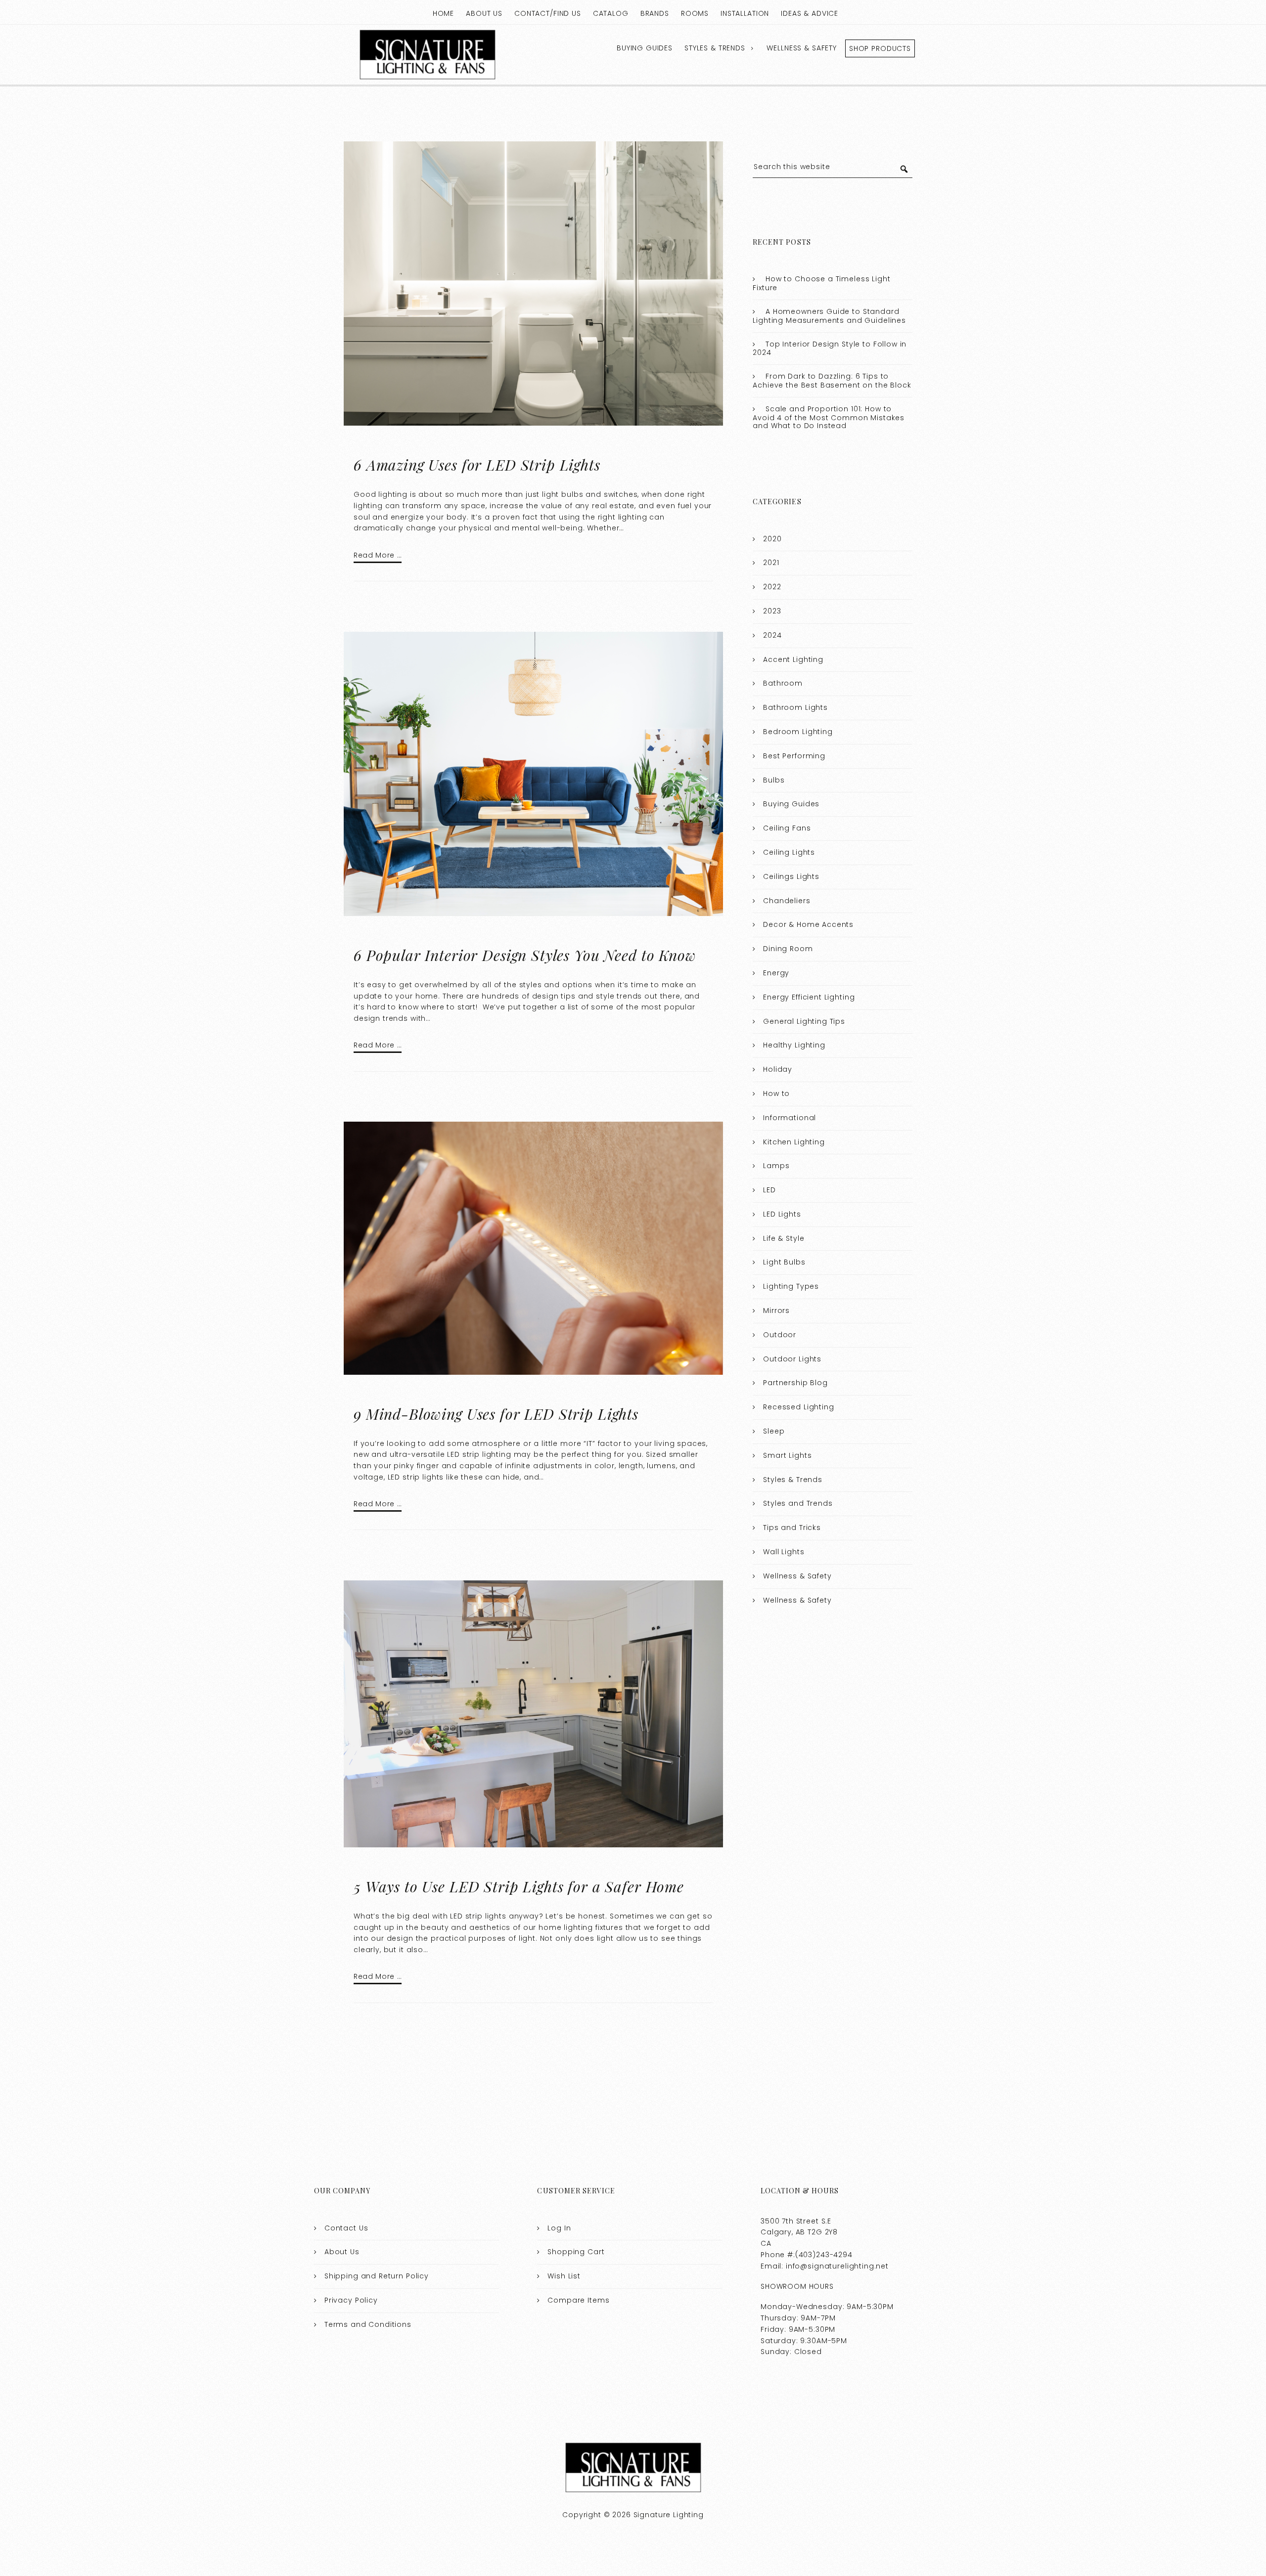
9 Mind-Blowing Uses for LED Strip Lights (496, 1414)
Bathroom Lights (795, 707)
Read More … (378, 555)
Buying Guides (645, 48)
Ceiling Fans (787, 828)
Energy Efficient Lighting (809, 997)
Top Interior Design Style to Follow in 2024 (830, 349)
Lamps (776, 1166)
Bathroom (783, 683)
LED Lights (782, 1214)
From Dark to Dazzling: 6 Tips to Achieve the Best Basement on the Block (832, 381)
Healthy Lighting (794, 1045)
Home (443, 13)
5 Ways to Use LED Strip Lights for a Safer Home (519, 1886)
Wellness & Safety (801, 48)
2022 (772, 587)
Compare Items (578, 2300)
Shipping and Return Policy (377, 2276)
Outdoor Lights (792, 1359)
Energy (776, 973)
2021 (771, 563)
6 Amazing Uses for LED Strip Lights (477, 465)
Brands (655, 13)
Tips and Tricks (792, 1528)
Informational (790, 1118)
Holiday (778, 1069)
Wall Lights (784, 1552)
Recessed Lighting (798, 1407)
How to (776, 1093)
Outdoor (780, 1335)
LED (769, 1190)
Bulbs (774, 780)
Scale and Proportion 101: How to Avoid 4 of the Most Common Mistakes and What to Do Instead (829, 417)
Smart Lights (787, 1455)
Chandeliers (787, 901)
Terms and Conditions (368, 2324)
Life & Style (784, 1238)
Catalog (611, 13)
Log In (559, 2228)
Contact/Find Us (548, 13)
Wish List (564, 2276)
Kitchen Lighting (794, 1142)
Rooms (695, 13)
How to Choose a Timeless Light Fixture (821, 283)
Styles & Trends (715, 48)
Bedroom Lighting (798, 732)
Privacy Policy (351, 2300)
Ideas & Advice (810, 13)
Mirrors (776, 1310)
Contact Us (346, 2228)
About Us (484, 13)
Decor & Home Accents (808, 924)
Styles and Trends (798, 1503)
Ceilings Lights (791, 876)
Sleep (774, 1431)
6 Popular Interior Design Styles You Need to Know (525, 955)
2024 (772, 635)
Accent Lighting (793, 659)
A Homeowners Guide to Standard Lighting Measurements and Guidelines (829, 316)
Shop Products (880, 48)
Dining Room (788, 949)
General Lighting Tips (804, 1021)
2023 (772, 611)
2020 (772, 539)
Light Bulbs (784, 1262)
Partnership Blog (795, 1383)
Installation (745, 13)
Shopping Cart (576, 2252)
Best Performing (794, 756)
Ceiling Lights (789, 852)
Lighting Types (791, 1286)
